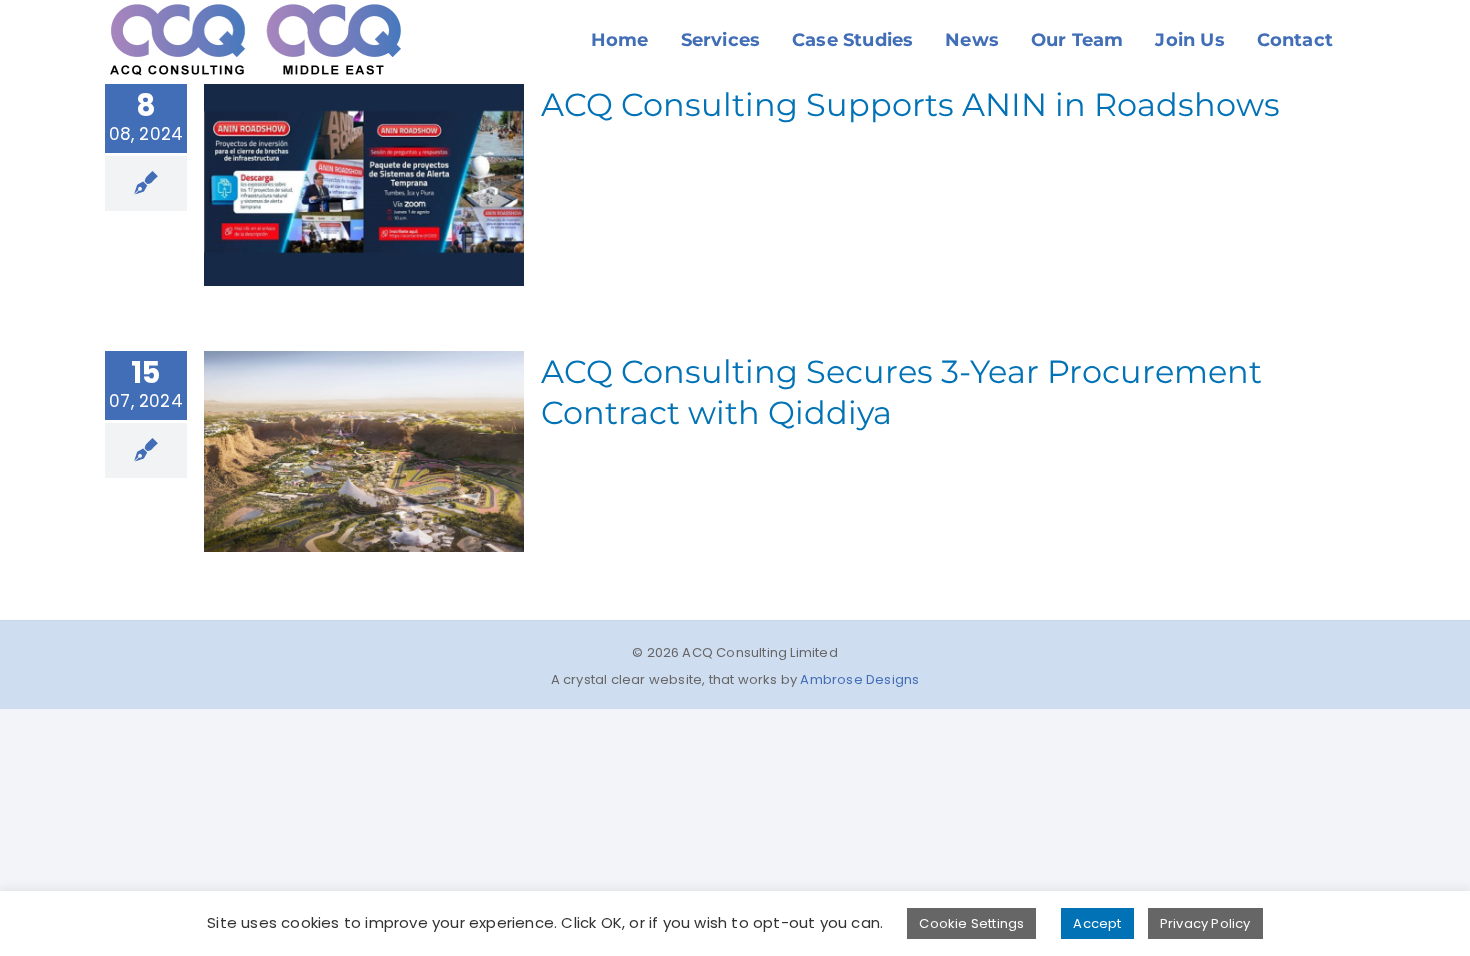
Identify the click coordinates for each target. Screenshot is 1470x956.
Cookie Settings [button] (971, 923)
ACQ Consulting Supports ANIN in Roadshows (910, 104)
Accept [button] (1097, 923)
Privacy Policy (1205, 923)
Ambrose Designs (859, 679)
